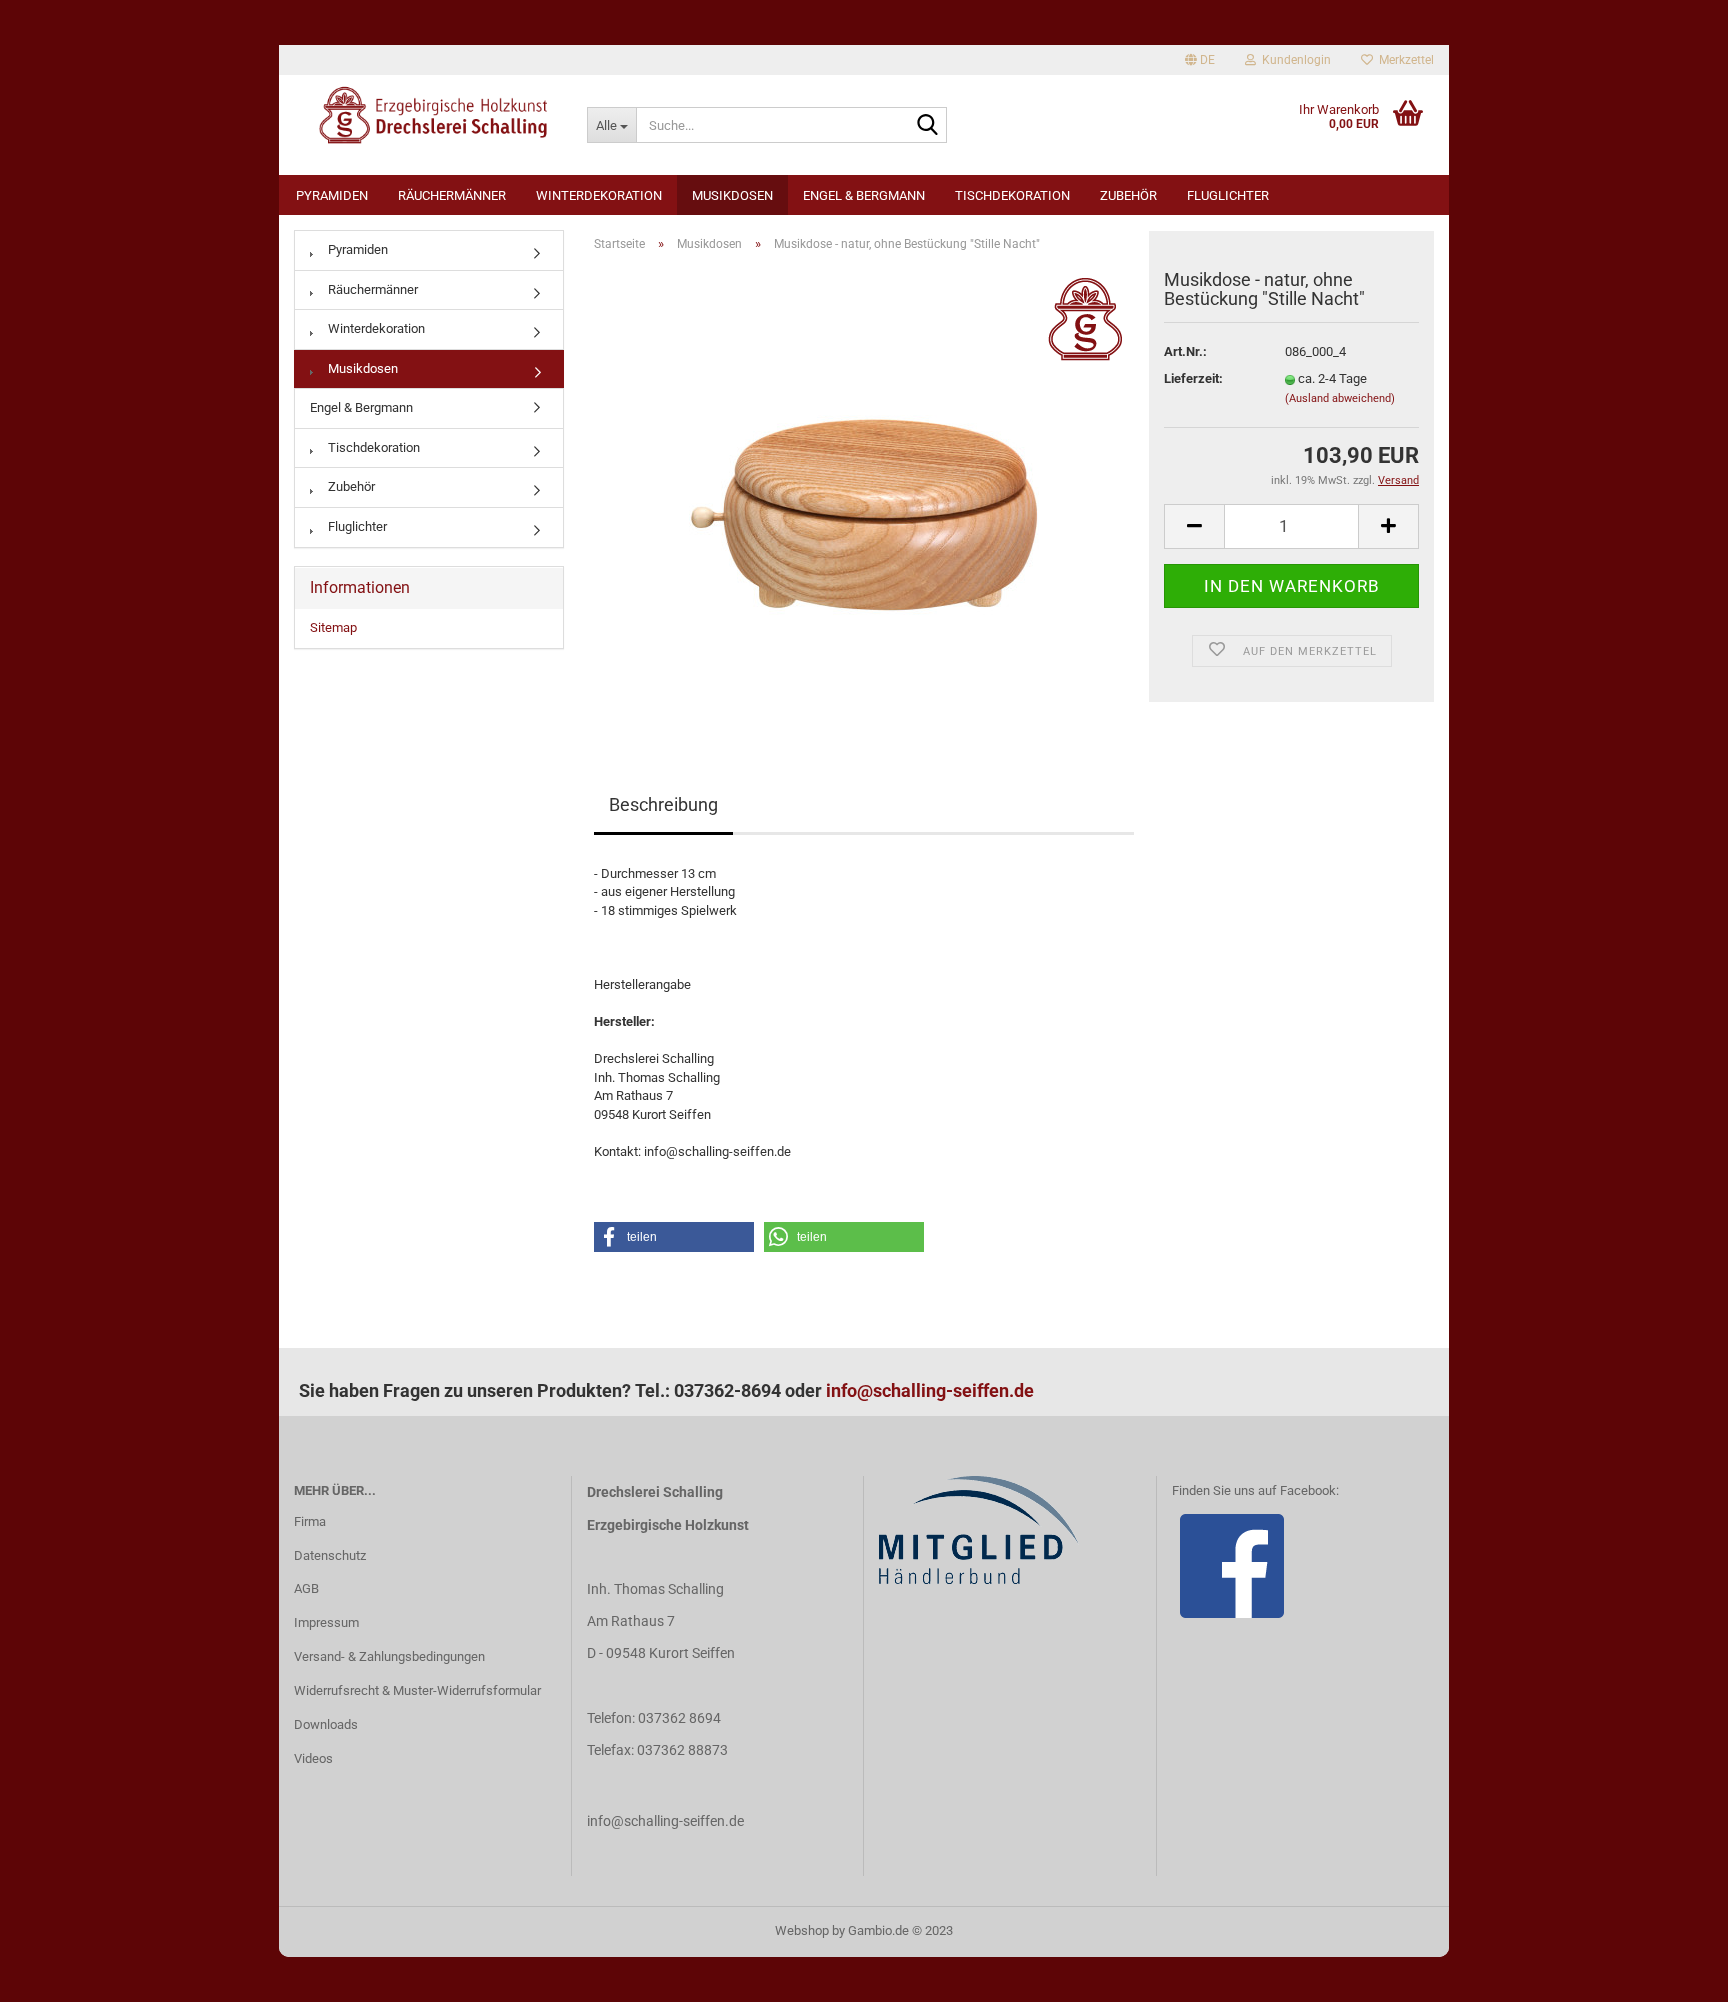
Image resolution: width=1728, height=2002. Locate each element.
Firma (310, 1521)
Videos (313, 1758)
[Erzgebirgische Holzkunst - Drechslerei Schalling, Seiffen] (425, 115)
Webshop (802, 1930)
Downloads (326, 1724)
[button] (674, 1237)
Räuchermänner (452, 195)
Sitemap (333, 627)
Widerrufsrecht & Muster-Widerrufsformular (417, 1690)
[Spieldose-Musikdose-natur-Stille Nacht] (864, 492)
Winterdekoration (599, 195)
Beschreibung (663, 804)
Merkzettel (1403, 60)
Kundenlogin (1293, 60)
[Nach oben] (1673, 1972)
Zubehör (1128, 195)
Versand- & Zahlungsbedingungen (389, 1656)
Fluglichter (1228, 195)
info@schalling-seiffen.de (930, 1390)
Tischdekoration (1012, 195)
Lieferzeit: (1193, 378)
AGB (306, 1588)
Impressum (326, 1622)
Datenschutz (330, 1555)
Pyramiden (332, 195)
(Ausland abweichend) (1340, 398)
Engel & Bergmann (864, 195)
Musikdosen (732, 195)
